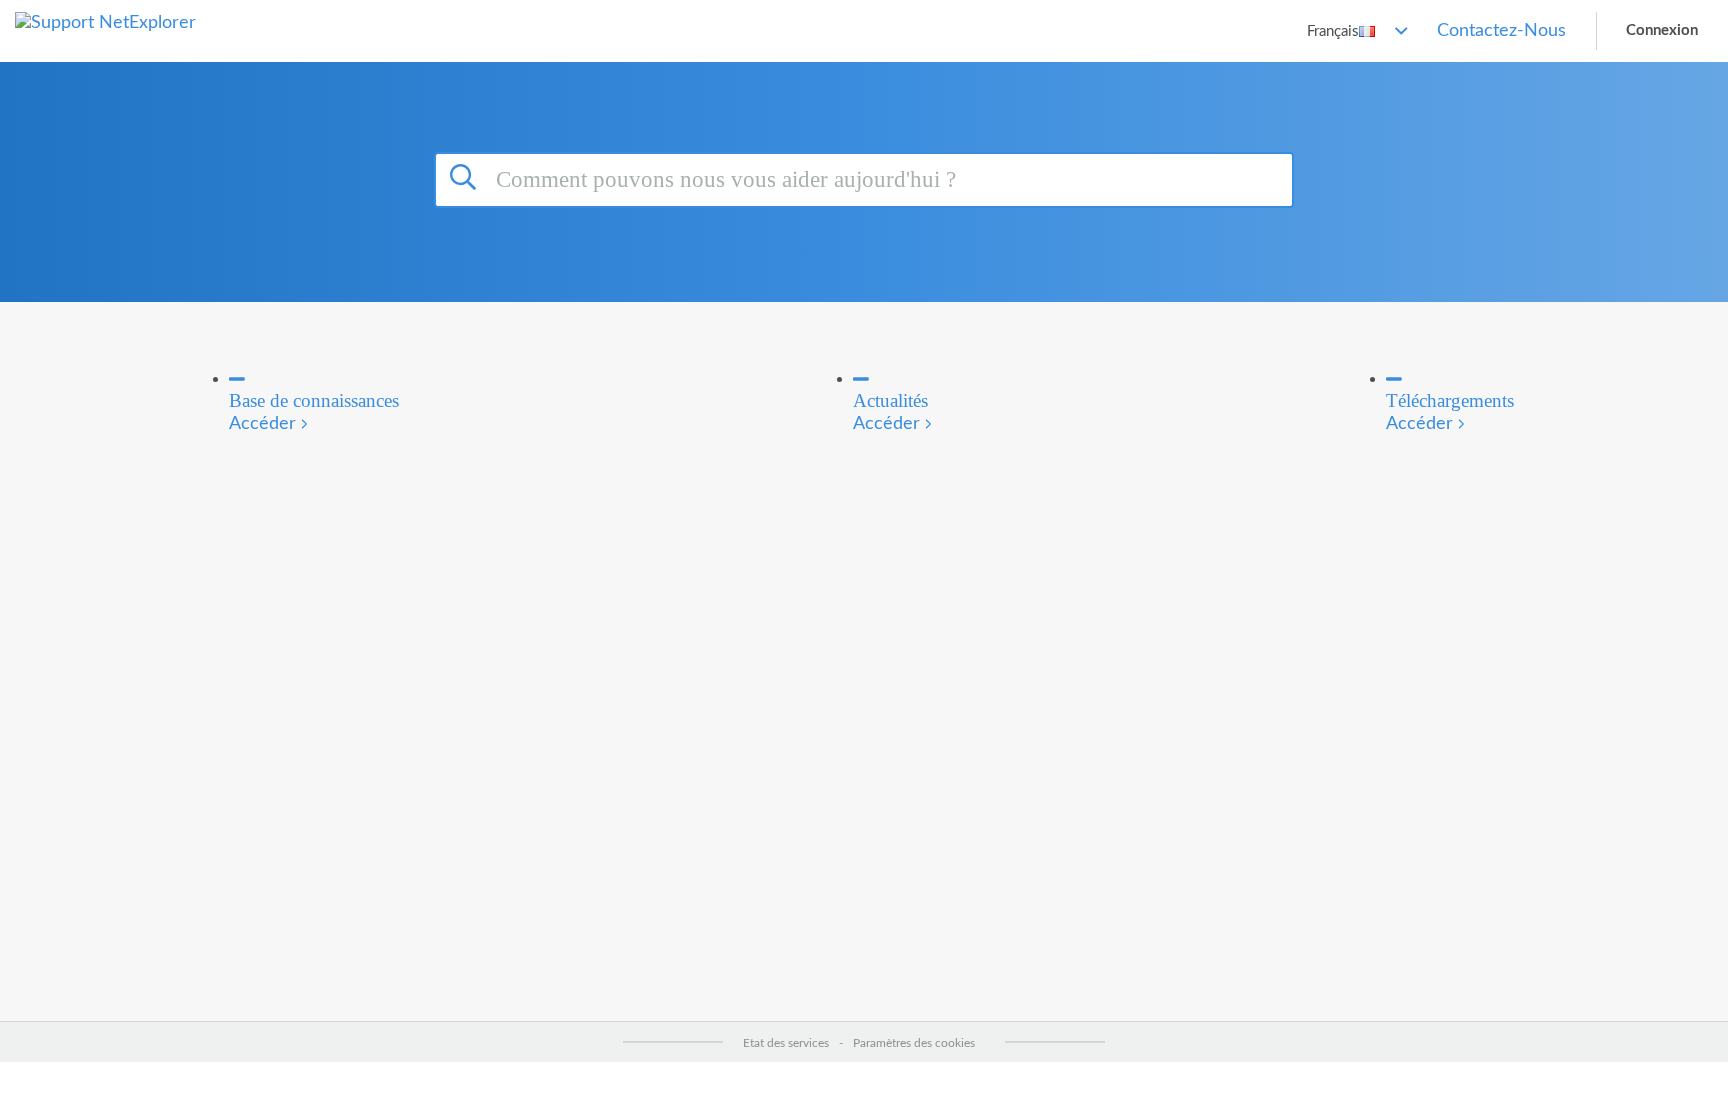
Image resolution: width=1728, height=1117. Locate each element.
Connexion (1662, 30)
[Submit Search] (466, 177)
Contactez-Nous (1501, 31)
